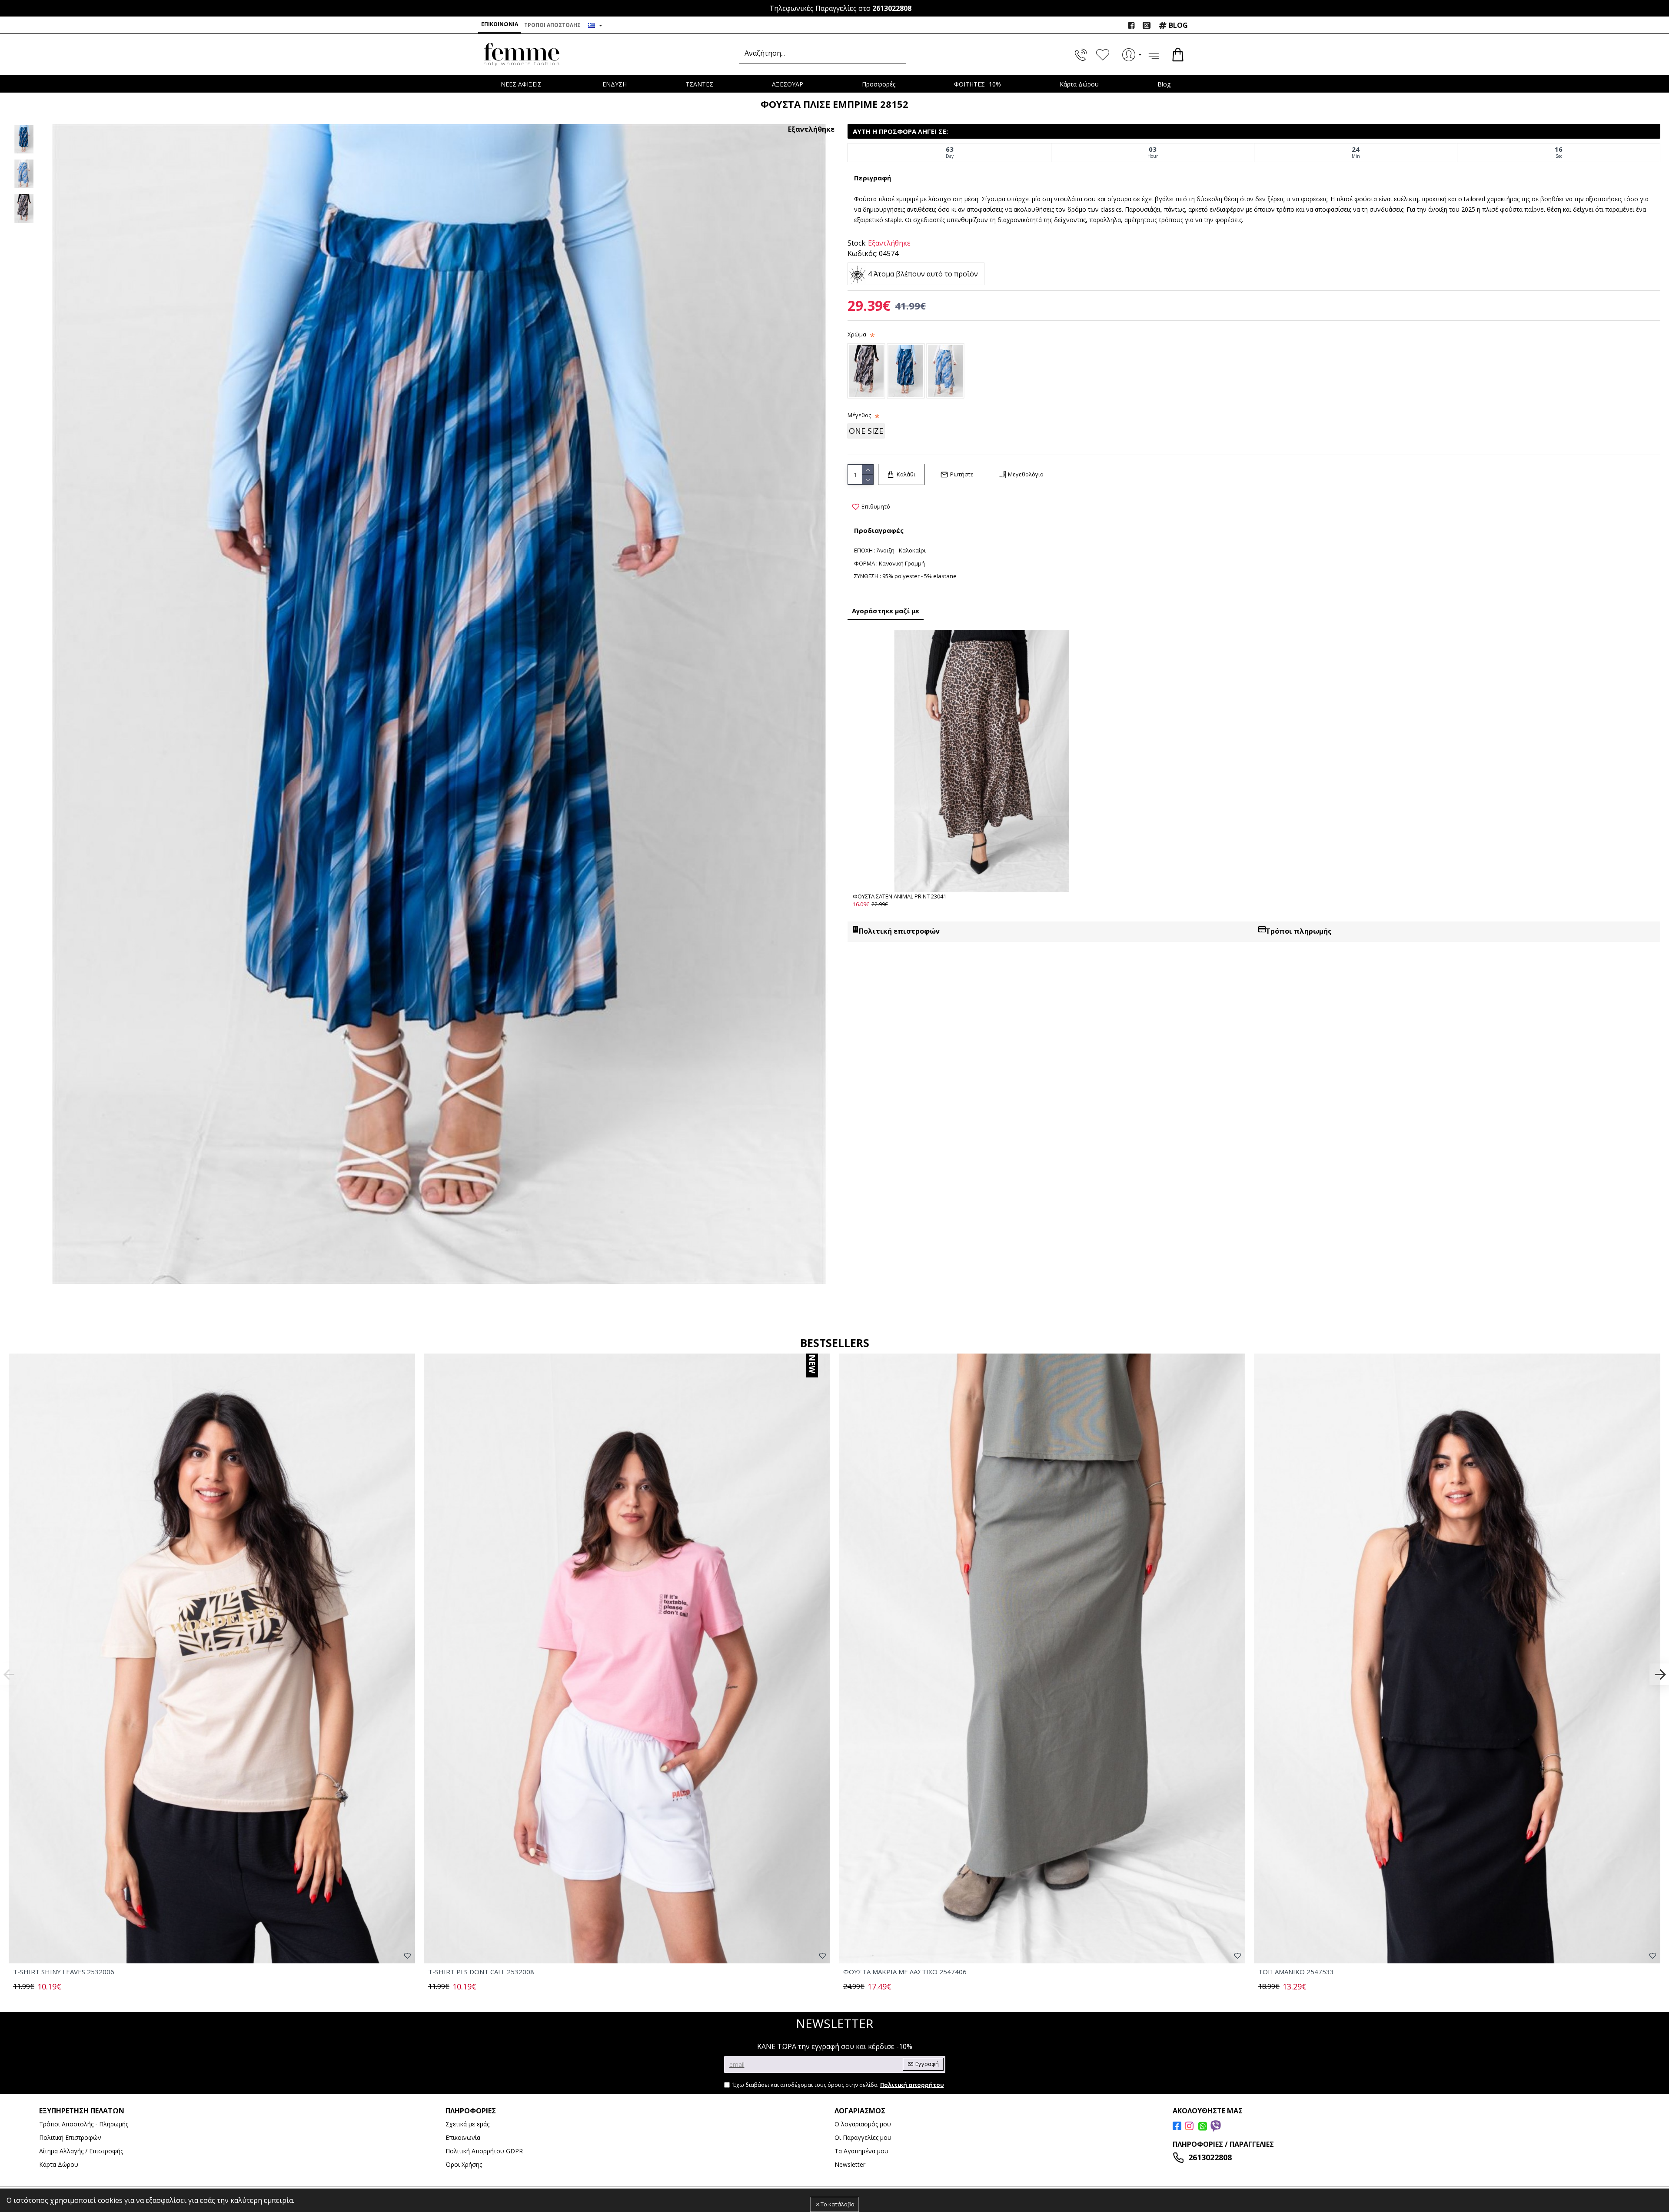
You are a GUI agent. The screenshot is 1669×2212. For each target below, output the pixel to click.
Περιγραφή (873, 178)
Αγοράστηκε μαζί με (886, 611)
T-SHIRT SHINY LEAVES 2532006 (64, 1972)
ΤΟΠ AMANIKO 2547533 (1296, 1972)
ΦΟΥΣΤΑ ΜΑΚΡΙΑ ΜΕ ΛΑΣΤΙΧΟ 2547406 (905, 1972)
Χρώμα (857, 334)
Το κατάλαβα (838, 2204)
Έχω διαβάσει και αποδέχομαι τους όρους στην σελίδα (838, 2085)
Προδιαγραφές (879, 530)
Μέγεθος (859, 415)
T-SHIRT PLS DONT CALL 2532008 (481, 1972)
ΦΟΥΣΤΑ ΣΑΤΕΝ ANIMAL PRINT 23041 (899, 896)
